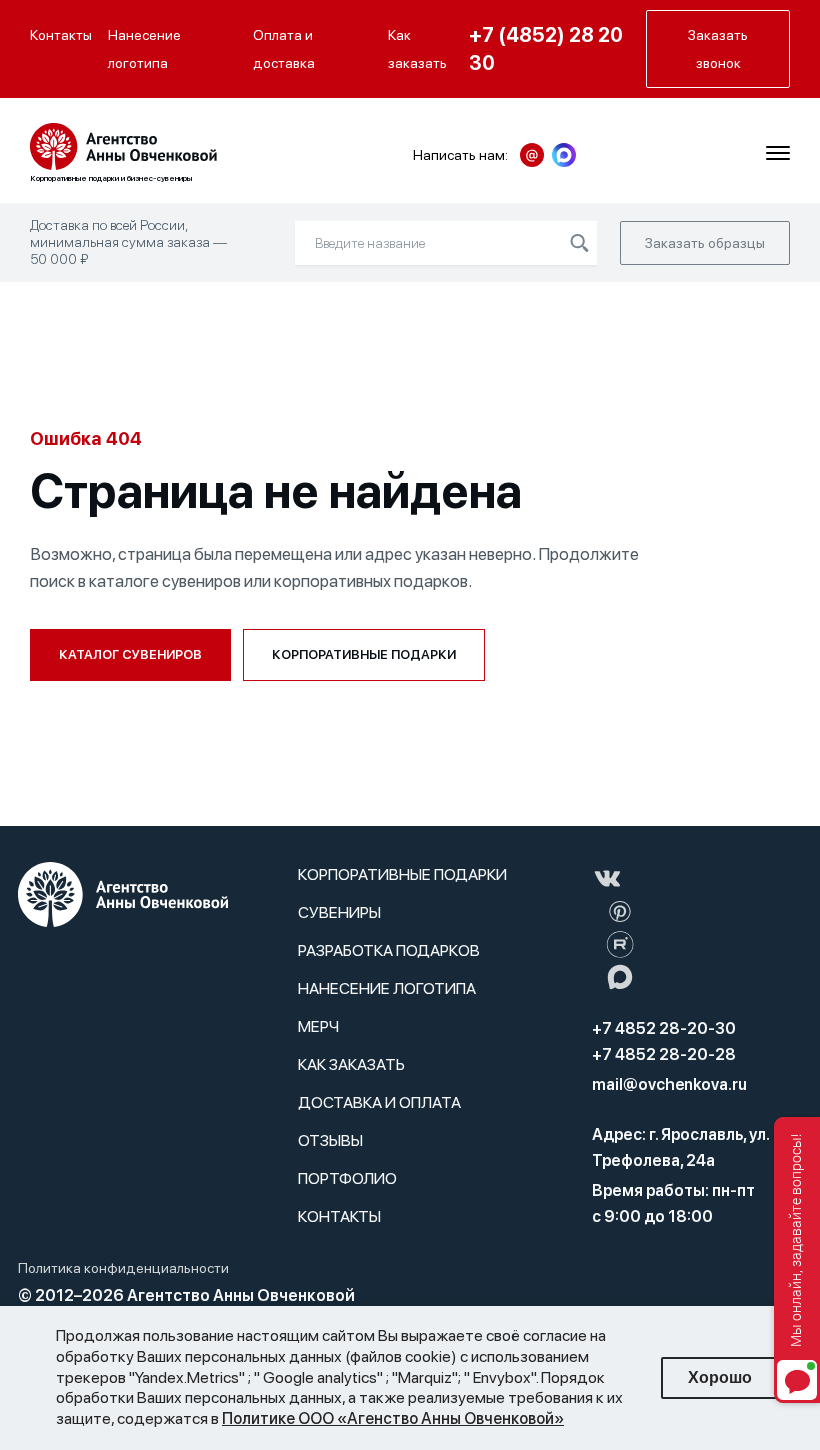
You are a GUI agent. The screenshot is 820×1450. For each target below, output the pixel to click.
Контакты (61, 35)
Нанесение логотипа (144, 49)
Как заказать (417, 49)
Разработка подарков (389, 950)
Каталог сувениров (130, 654)
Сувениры (339, 912)
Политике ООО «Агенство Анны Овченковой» (393, 1418)
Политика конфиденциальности (123, 1268)
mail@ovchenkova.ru (669, 1084)
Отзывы (330, 1140)
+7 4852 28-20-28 (664, 1054)
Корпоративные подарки (364, 654)
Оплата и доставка (284, 49)
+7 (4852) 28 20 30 (546, 49)
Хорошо (720, 1377)
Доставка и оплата (379, 1102)
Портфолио (347, 1178)
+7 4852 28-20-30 (664, 1028)
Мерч (318, 1026)
